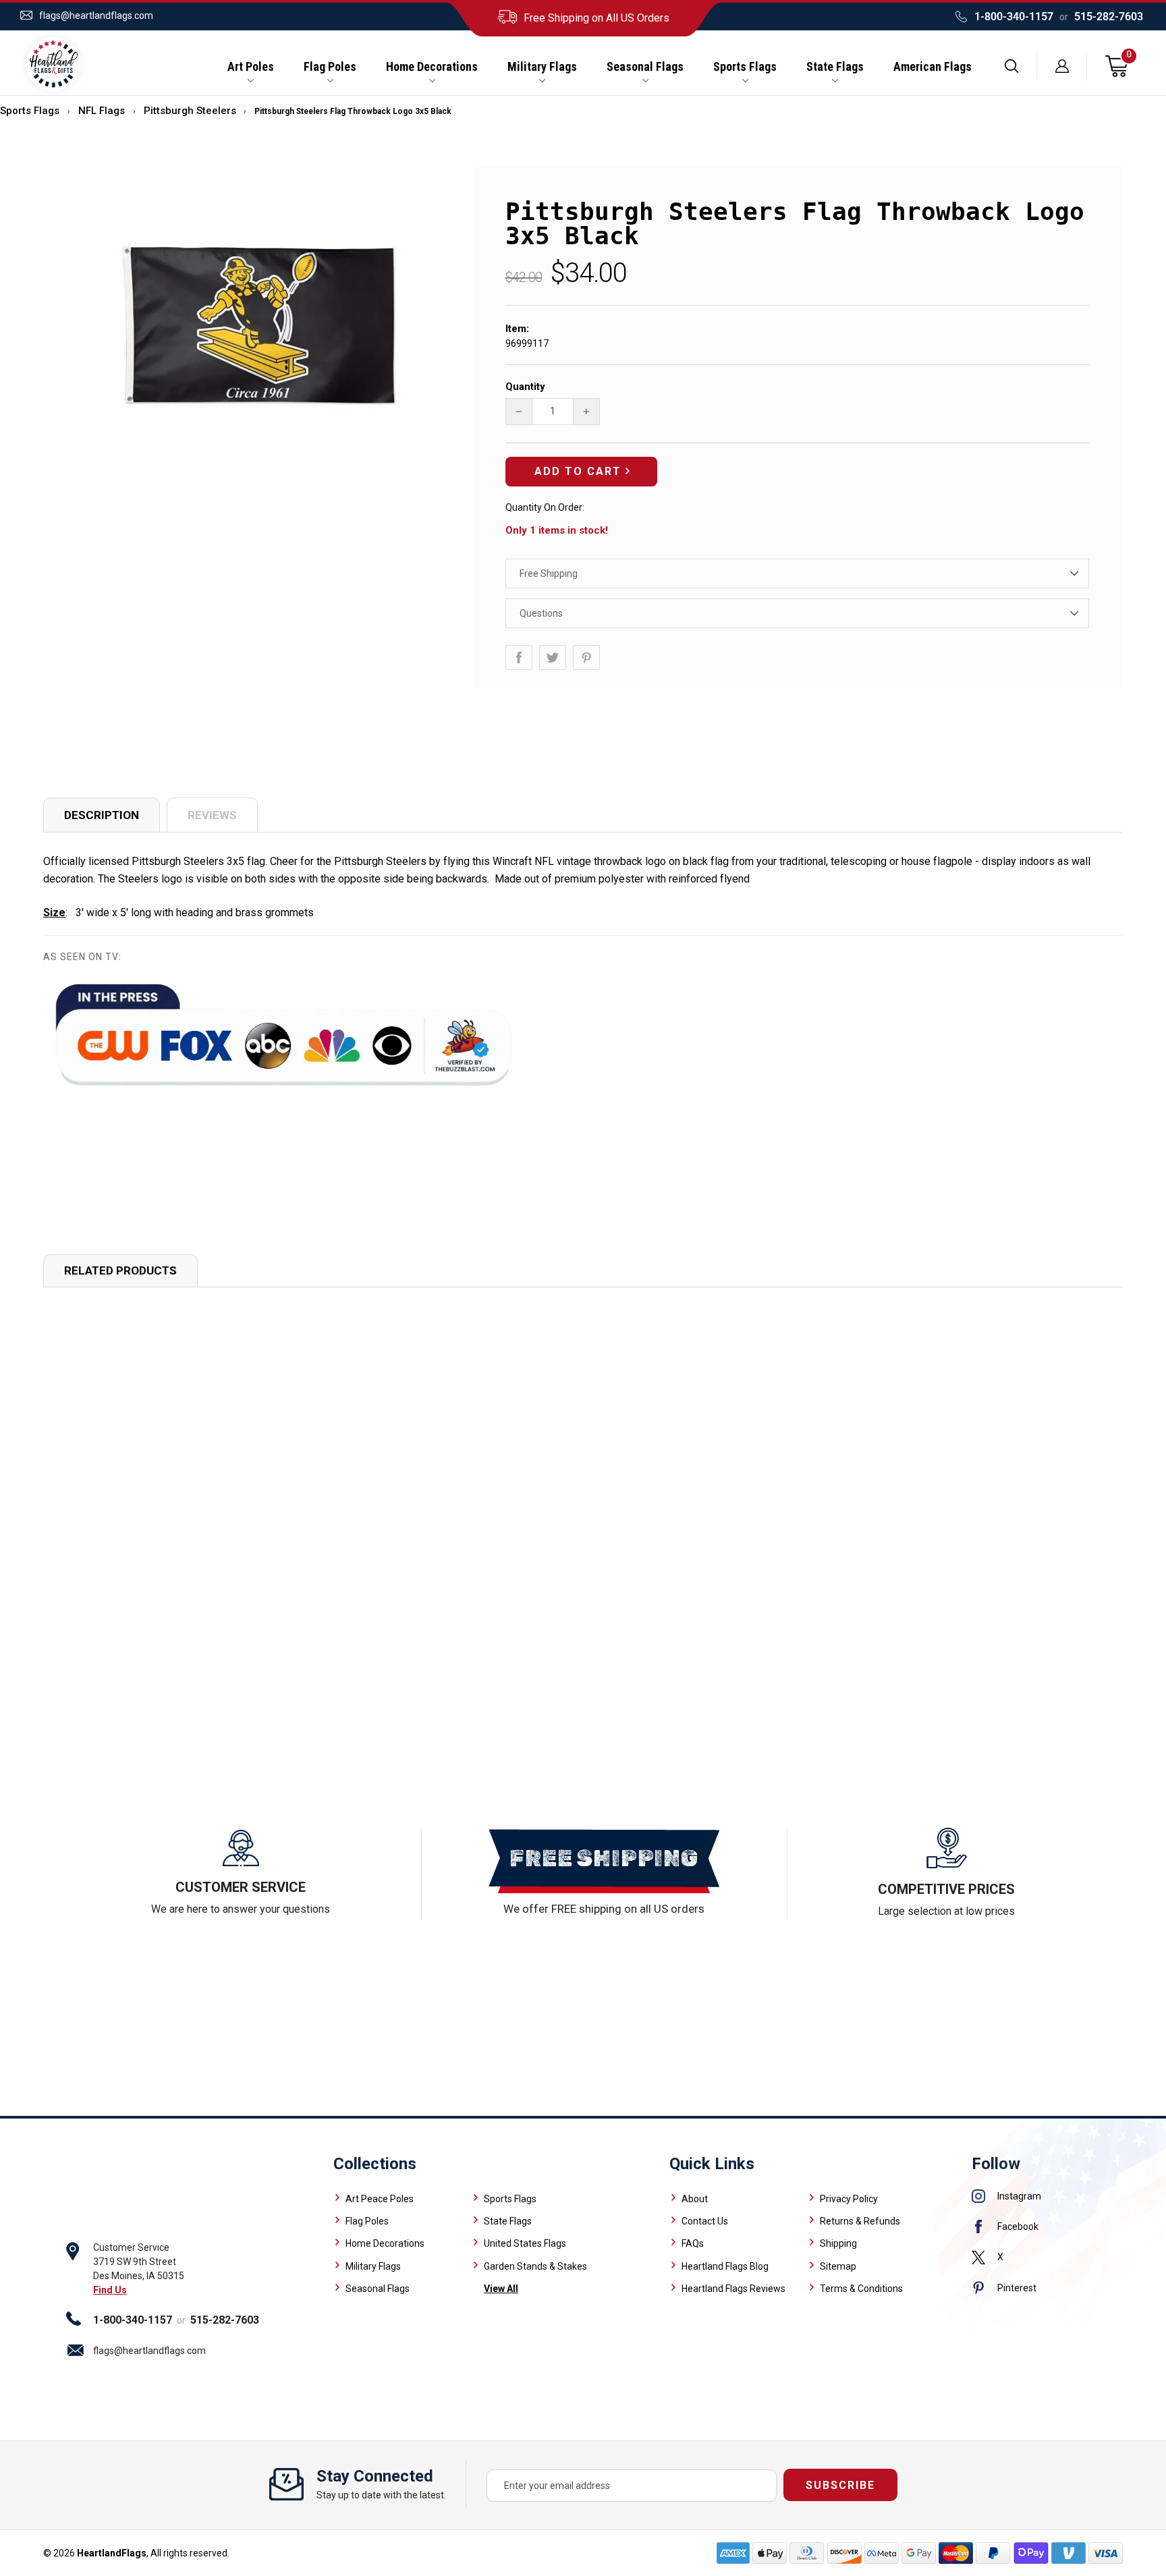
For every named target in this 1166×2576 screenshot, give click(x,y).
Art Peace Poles (380, 2199)
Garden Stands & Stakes (535, 2266)
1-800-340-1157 (1014, 17)
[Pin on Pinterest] (586, 657)
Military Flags (542, 67)
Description (102, 815)
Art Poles (251, 67)
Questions (541, 613)
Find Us (110, 2290)
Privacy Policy (849, 2199)
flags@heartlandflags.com (96, 16)
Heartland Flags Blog (725, 2266)
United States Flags (525, 2243)
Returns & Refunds (860, 2221)
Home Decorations (432, 67)
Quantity (525, 387)
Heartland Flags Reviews (733, 2289)
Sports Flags (745, 67)
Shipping (838, 2243)
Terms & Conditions (861, 2289)
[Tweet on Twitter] (553, 657)
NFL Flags (102, 111)
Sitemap (838, 2266)
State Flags (835, 67)
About (695, 2199)
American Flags (933, 67)
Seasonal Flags (645, 67)
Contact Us (705, 2221)
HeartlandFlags (112, 2553)
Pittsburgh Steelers (190, 111)
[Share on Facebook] (519, 657)
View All (501, 2289)
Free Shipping (549, 573)
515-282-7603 (1109, 17)
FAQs (693, 2243)
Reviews (212, 815)
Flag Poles (330, 67)
